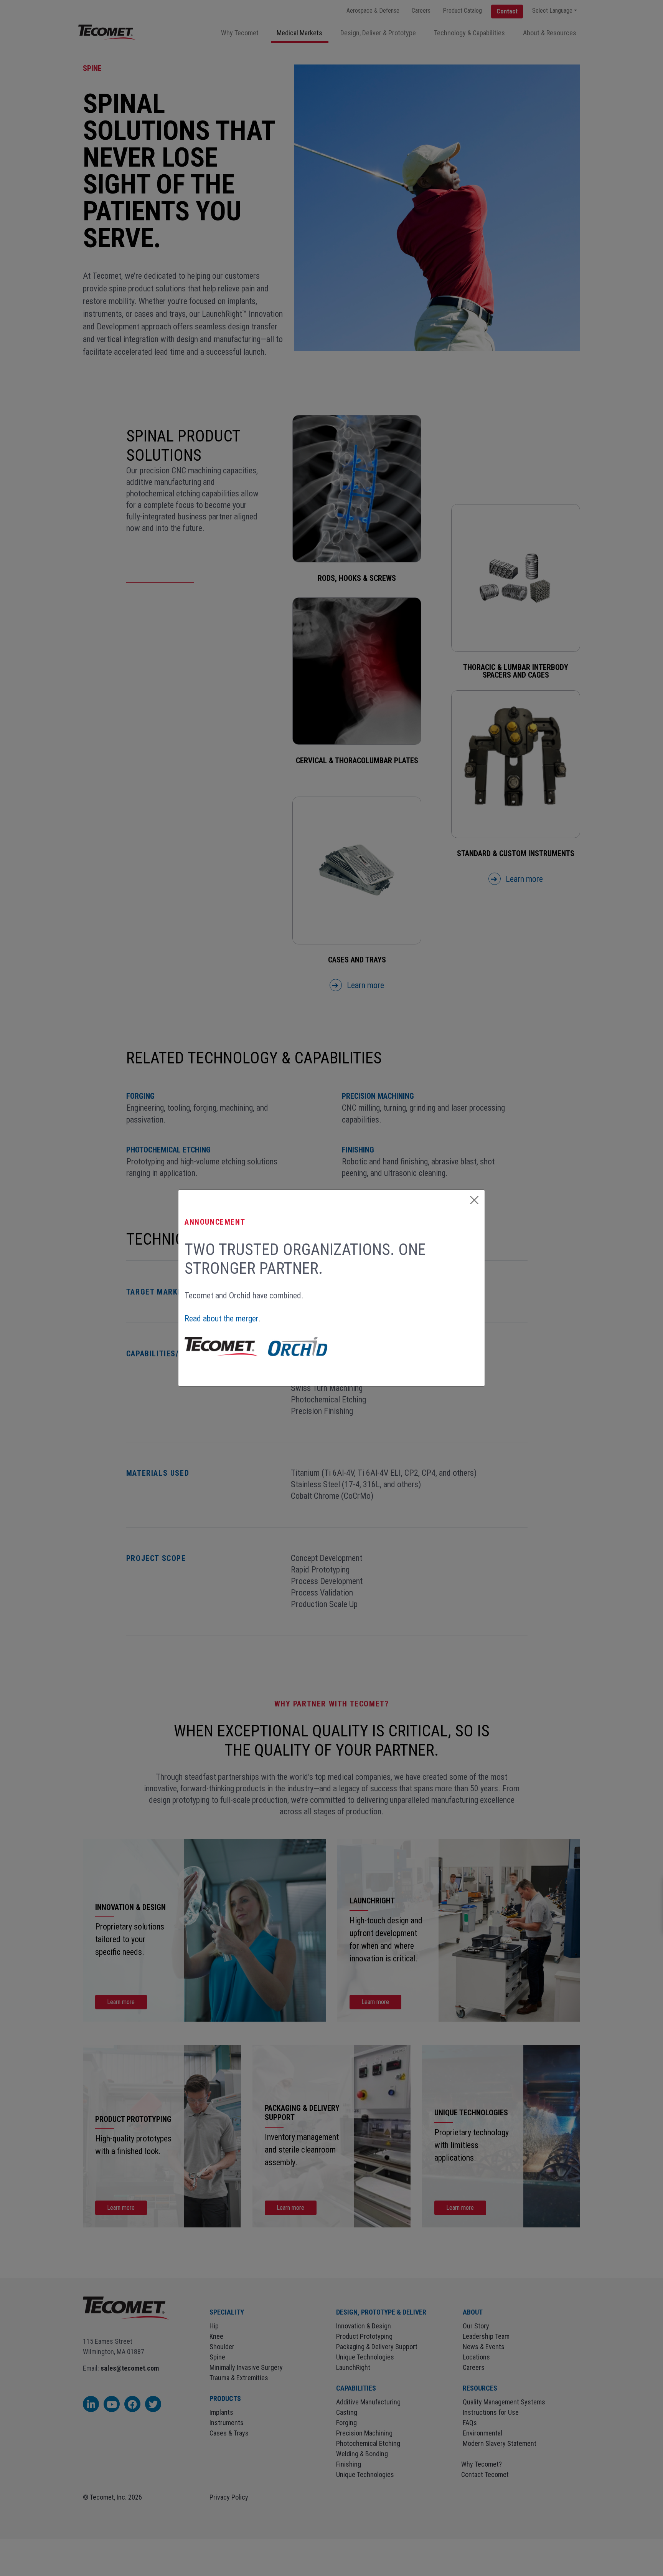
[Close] (474, 1200)
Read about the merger (221, 1319)
